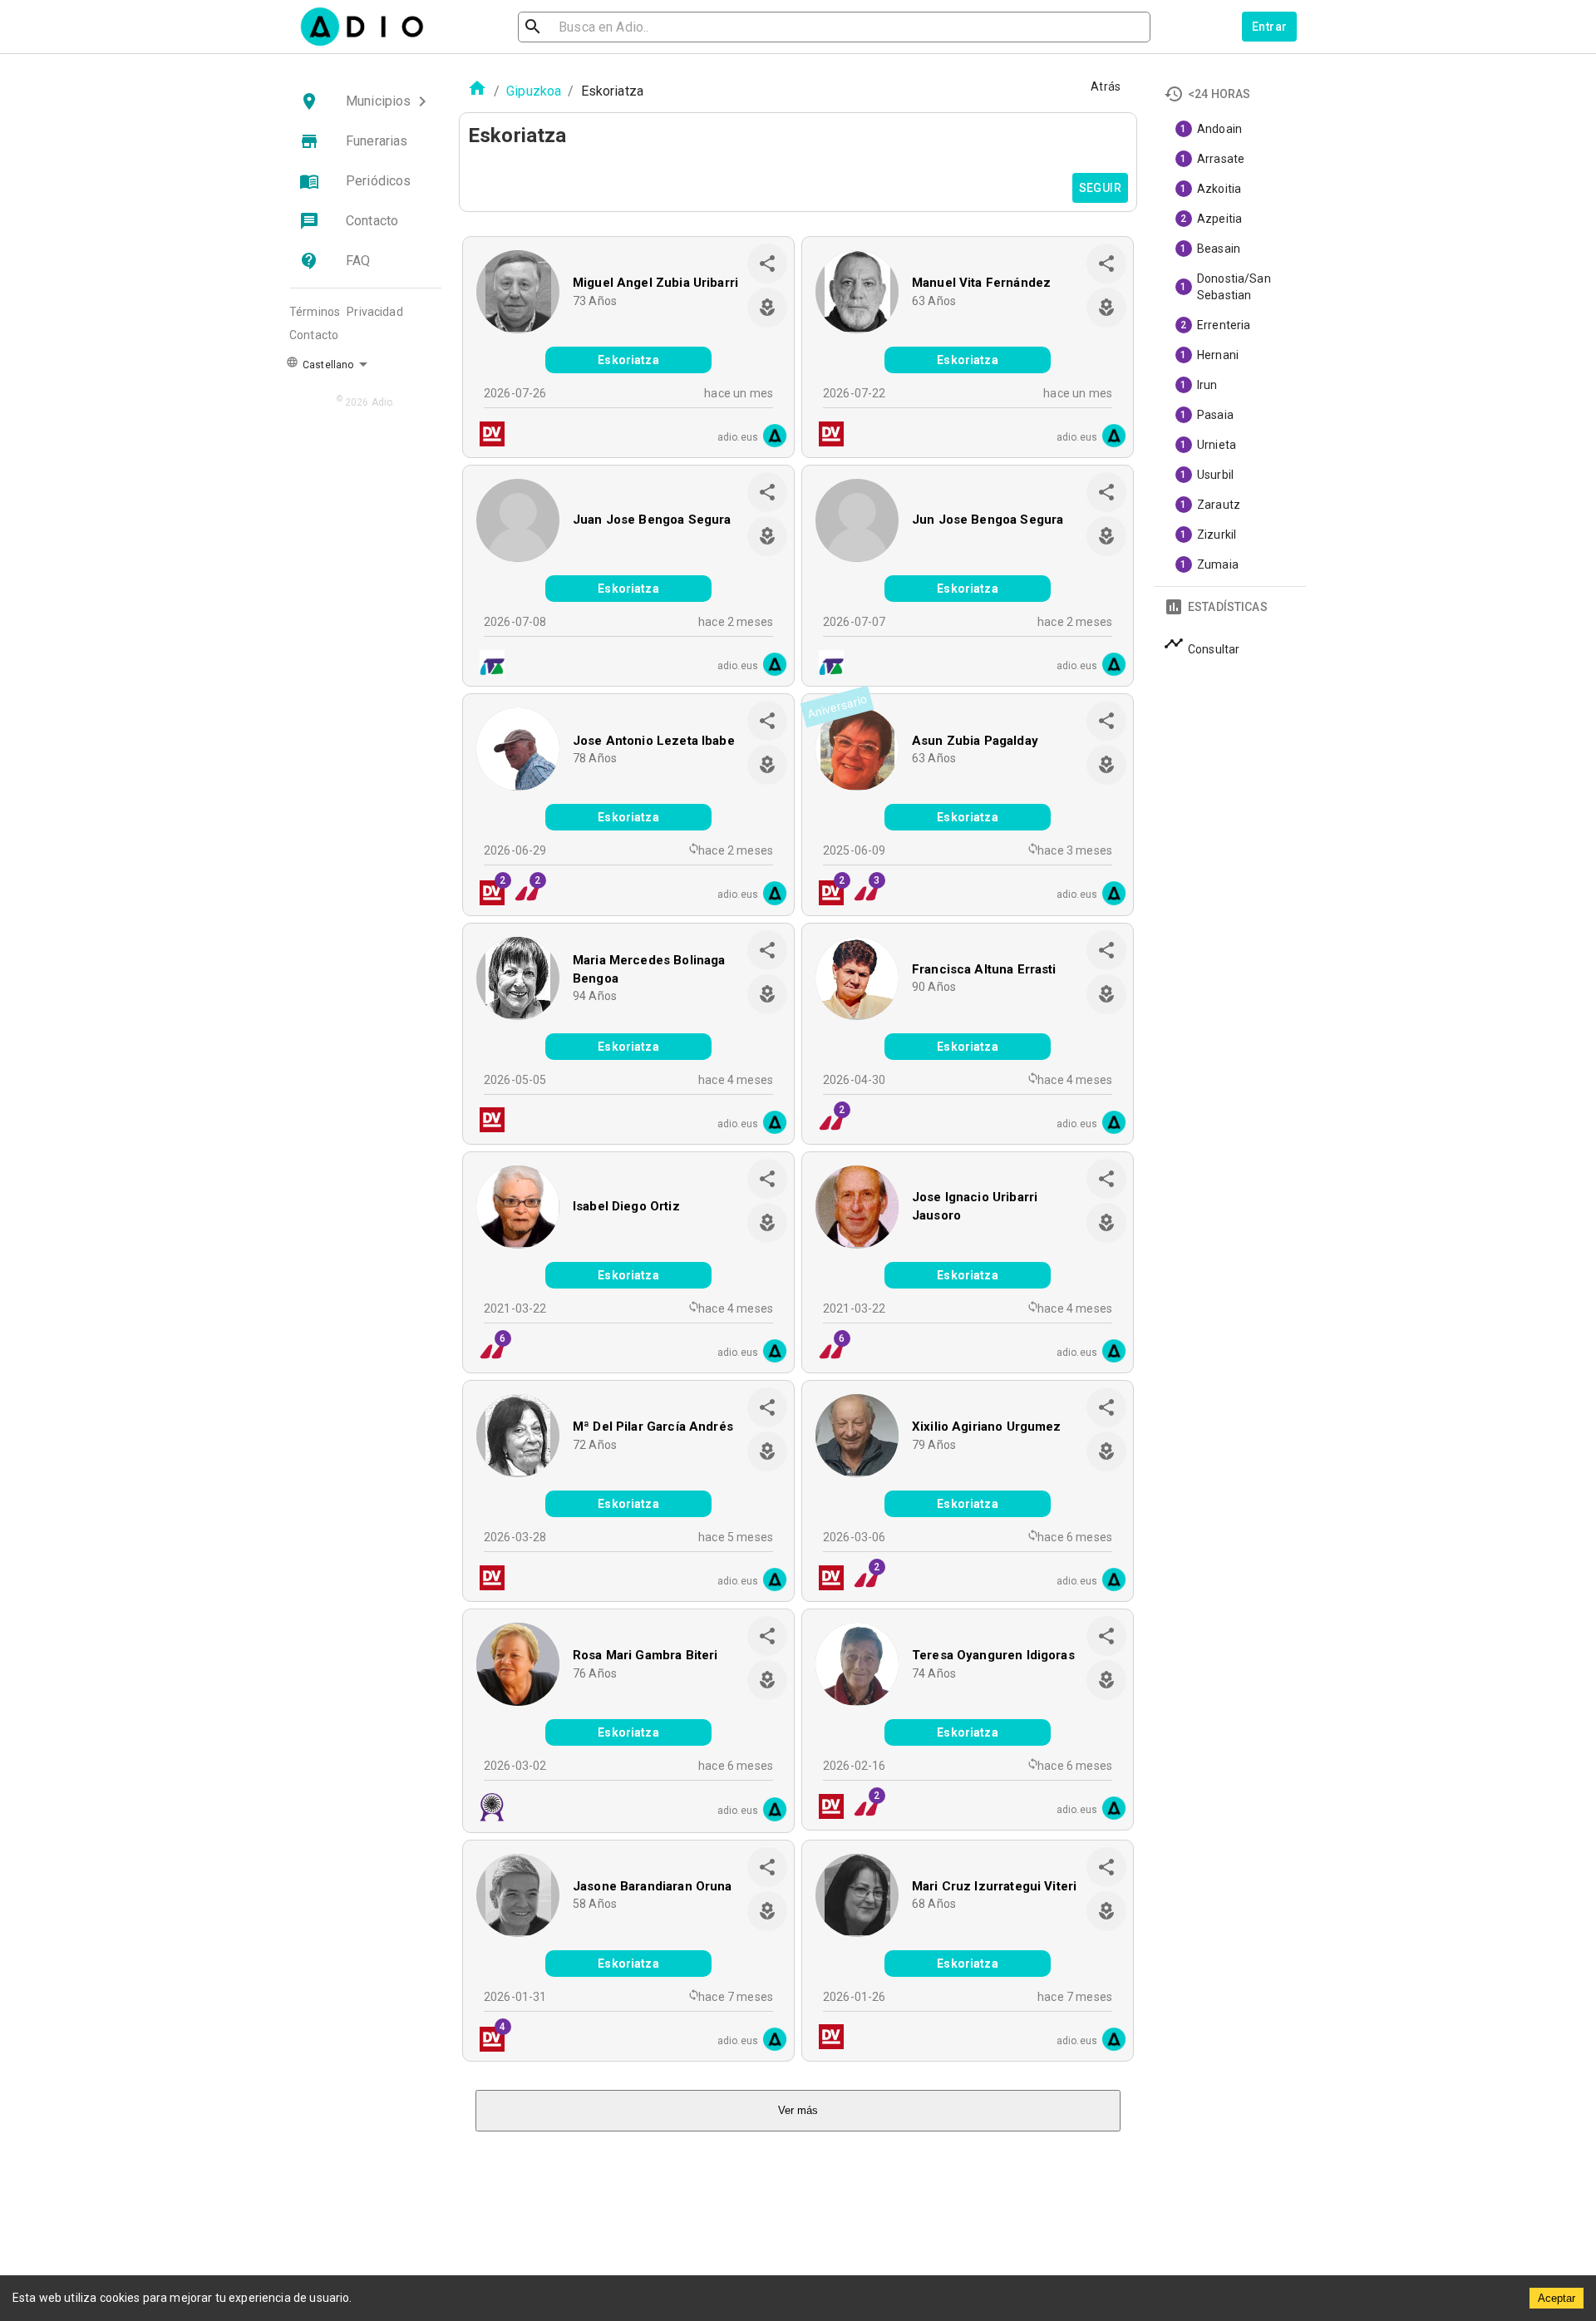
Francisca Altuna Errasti (984, 969)
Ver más (798, 2110)
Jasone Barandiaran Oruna (653, 1886)
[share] (767, 264)
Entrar (1269, 27)
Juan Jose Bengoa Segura (652, 520)
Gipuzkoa (534, 91)
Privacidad (375, 312)
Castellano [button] (327, 365)
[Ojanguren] (487, 665)
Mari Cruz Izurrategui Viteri (994, 1886)
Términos (315, 312)
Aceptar (1557, 2298)
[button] (366, 101)
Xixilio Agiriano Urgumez (987, 1427)
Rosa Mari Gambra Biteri (645, 1655)
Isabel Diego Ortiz (626, 1206)
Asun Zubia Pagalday (975, 741)
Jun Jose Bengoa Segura (988, 520)
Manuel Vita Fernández (981, 283)
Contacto (314, 335)
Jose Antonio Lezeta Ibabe (654, 741)
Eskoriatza (628, 360)
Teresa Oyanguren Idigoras (993, 1655)
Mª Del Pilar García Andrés (653, 1427)
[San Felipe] (487, 1809)
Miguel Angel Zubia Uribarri (655, 283)
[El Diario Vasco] (487, 436)
